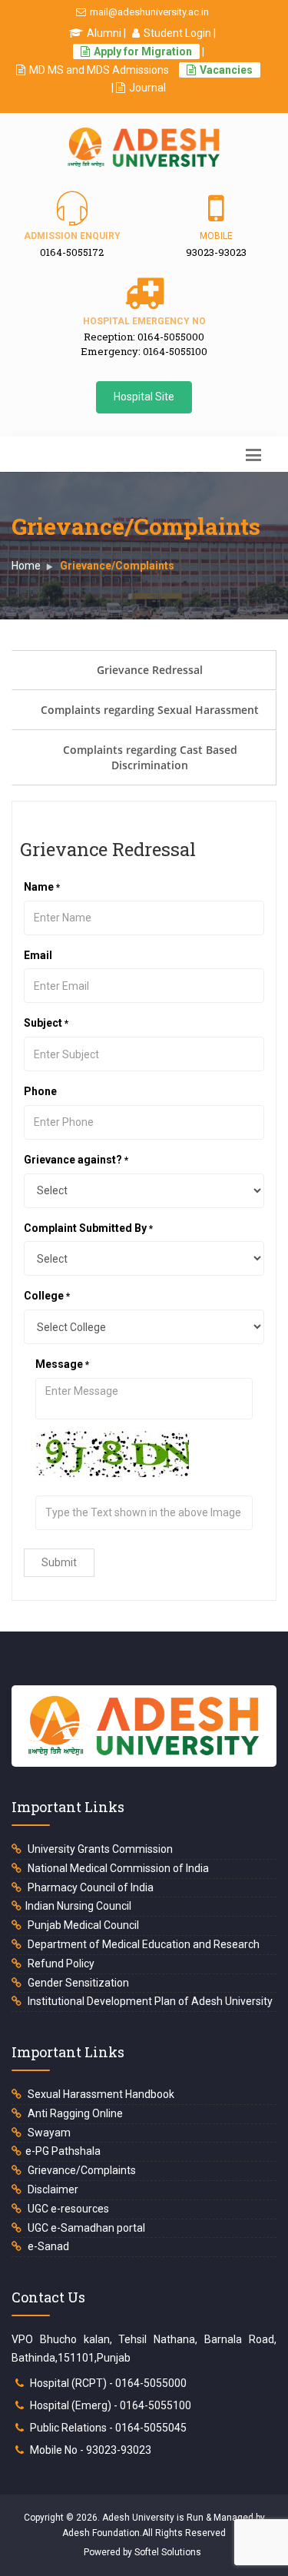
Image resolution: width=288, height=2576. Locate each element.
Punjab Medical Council (82, 1925)
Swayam (48, 2133)
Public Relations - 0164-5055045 (108, 2428)
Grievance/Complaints (81, 2170)
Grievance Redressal (150, 670)
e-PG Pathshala (63, 2151)
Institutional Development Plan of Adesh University (149, 2001)
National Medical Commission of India (117, 1868)
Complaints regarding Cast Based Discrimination (150, 757)
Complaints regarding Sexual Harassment (150, 710)
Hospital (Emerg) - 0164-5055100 (111, 2405)
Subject (71, 1023)
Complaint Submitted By (113, 1228)
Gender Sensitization (77, 1983)
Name (66, 887)
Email (91, 955)
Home (26, 566)
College (71, 1296)
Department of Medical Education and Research (142, 1944)
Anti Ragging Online (74, 2113)
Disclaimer (52, 2189)
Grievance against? (101, 1160)
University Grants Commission (99, 1849)
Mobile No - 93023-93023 (91, 2450)
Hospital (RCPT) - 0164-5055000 (108, 2383)
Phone (40, 1091)
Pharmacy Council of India (89, 1887)
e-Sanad (47, 2246)
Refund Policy (60, 1964)
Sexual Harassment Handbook (100, 2094)
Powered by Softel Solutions (142, 2552)
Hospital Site (144, 397)
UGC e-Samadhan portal (85, 2228)
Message (87, 1364)
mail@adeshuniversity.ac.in (149, 12)
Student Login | (180, 33)
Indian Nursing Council (78, 1906)
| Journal (139, 88)
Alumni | (106, 33)
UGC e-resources (67, 2209)
